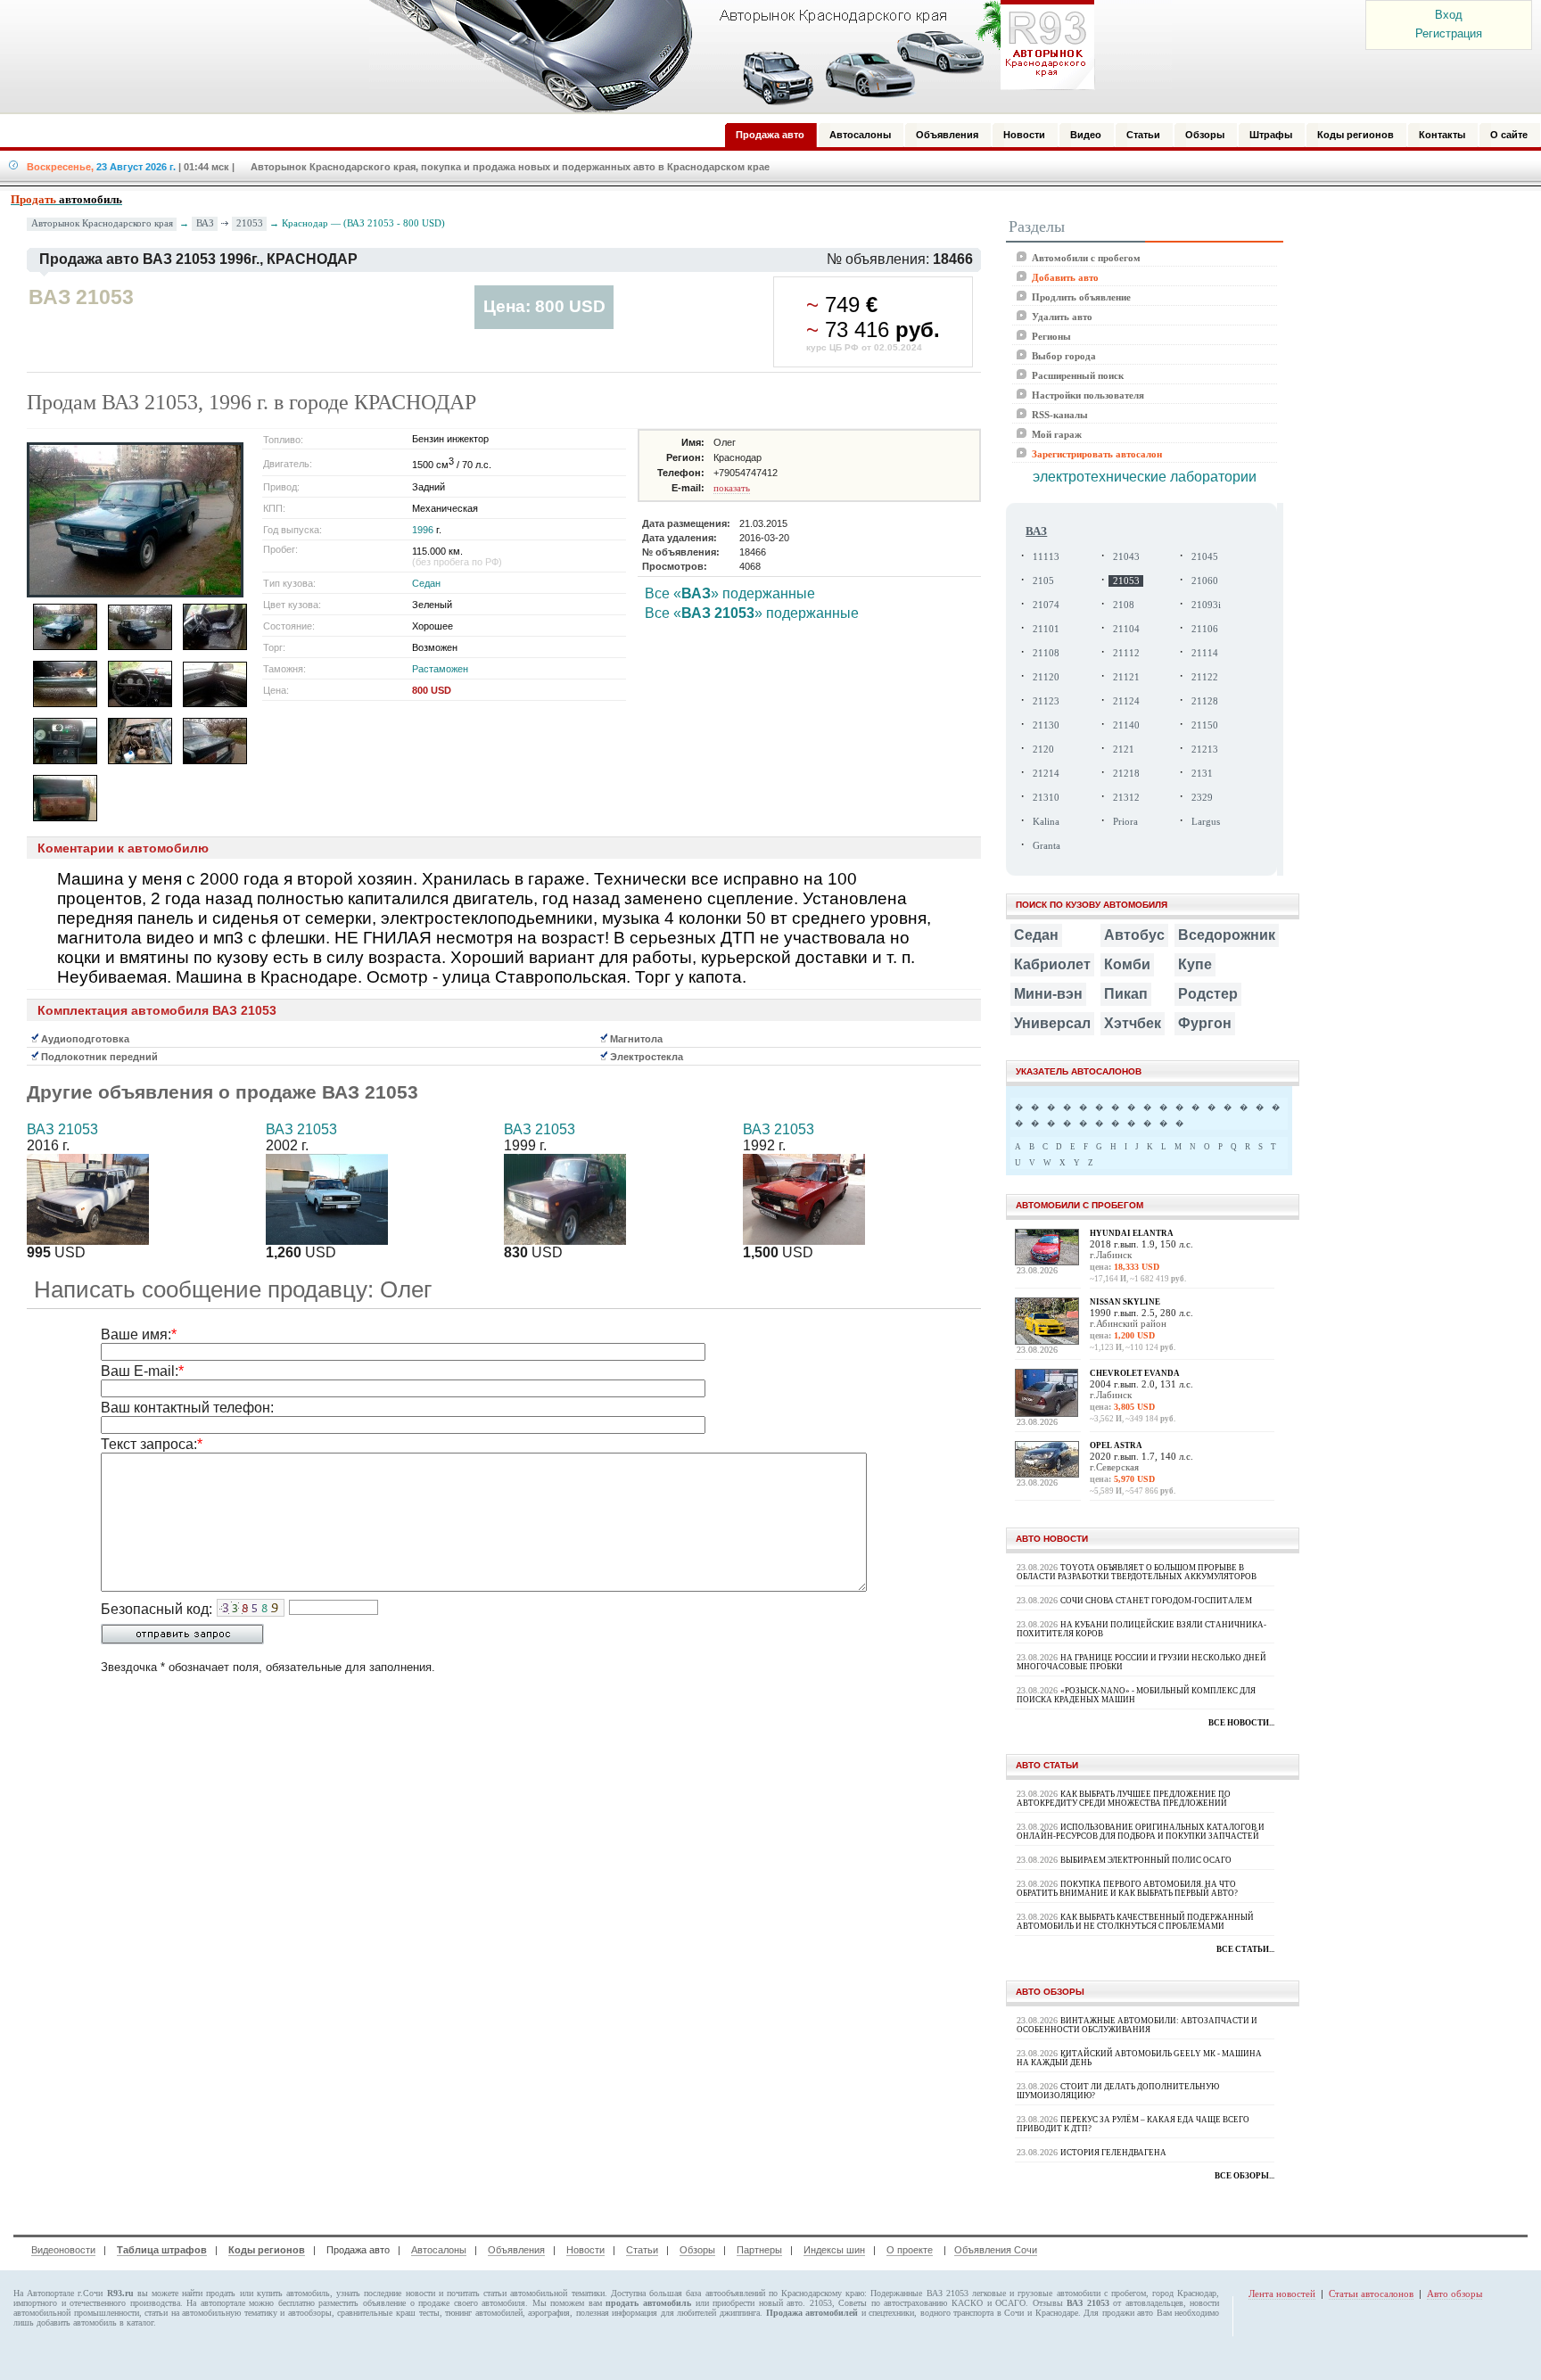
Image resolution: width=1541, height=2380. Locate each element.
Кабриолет (1052, 964)
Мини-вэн (1048, 994)
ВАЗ (205, 223)
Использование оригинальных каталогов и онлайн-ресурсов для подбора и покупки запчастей (1141, 1832)
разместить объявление (362, 2303)
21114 (1205, 653)
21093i (1206, 605)
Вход (1449, 15)
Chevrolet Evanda (1135, 1373)
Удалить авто (1062, 317)
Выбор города (1064, 356)
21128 (1205, 701)
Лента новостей (1282, 2294)
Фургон (1205, 1023)
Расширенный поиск (1078, 375)
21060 (1205, 581)
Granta (1047, 846)
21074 (1046, 605)
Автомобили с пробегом (1086, 258)
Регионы (1051, 336)
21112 (1126, 653)
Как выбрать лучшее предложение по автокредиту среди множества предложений (1124, 1799)
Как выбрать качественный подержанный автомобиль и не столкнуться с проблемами (1135, 1922)
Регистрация (1449, 33)
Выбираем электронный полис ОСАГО (1146, 1860)
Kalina (1046, 822)
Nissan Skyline (1125, 1302)
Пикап (1126, 994)
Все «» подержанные (730, 593)
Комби (1127, 964)
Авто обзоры (1454, 2294)
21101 (1046, 629)
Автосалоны (439, 2250)
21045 (1205, 557)
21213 (1205, 749)
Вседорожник (1227, 935)
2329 (1202, 798)
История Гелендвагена (1113, 2153)
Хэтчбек (1133, 1023)
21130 (1046, 725)
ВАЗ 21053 (62, 1129)
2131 (1202, 774)
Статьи (642, 2250)
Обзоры (697, 2250)
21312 (1126, 798)
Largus (1206, 822)
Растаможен (440, 669)
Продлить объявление (1081, 297)
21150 (1205, 725)
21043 (1126, 557)
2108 (1124, 605)
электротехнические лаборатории (1145, 477)
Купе (1195, 964)
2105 (1043, 581)
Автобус (1134, 935)
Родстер (1208, 994)
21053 (250, 223)
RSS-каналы (1060, 415)
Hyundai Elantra (1132, 1233)
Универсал (1052, 1023)
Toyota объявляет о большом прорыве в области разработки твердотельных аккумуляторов (1137, 1572)
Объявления (516, 2250)
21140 (1126, 725)
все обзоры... (1244, 2176)
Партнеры (759, 2250)
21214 (1046, 774)
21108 (1046, 653)
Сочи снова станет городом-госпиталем (1156, 1601)
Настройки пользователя (1088, 395)
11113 (1046, 557)
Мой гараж (1057, 434)
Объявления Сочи (996, 2250)
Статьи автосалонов (1371, 2294)
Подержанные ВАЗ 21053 (919, 2293)
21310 (1046, 798)
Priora (1125, 822)
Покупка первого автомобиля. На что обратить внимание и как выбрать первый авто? (1127, 1889)
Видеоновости (63, 2250)
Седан (426, 583)
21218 (1126, 774)
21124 (1126, 701)
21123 (1046, 701)
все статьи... (1245, 1949)
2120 (1043, 749)
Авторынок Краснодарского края (102, 223)
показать (732, 488)
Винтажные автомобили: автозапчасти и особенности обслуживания (1137, 2025)
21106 (1205, 629)
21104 (1126, 629)
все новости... (1241, 1723)
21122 (1205, 677)
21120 (1046, 677)
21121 (1126, 677)
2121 (1124, 749)
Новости (585, 2250)
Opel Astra (1116, 1445)
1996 (423, 530)
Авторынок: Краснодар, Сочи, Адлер (726, 56)
